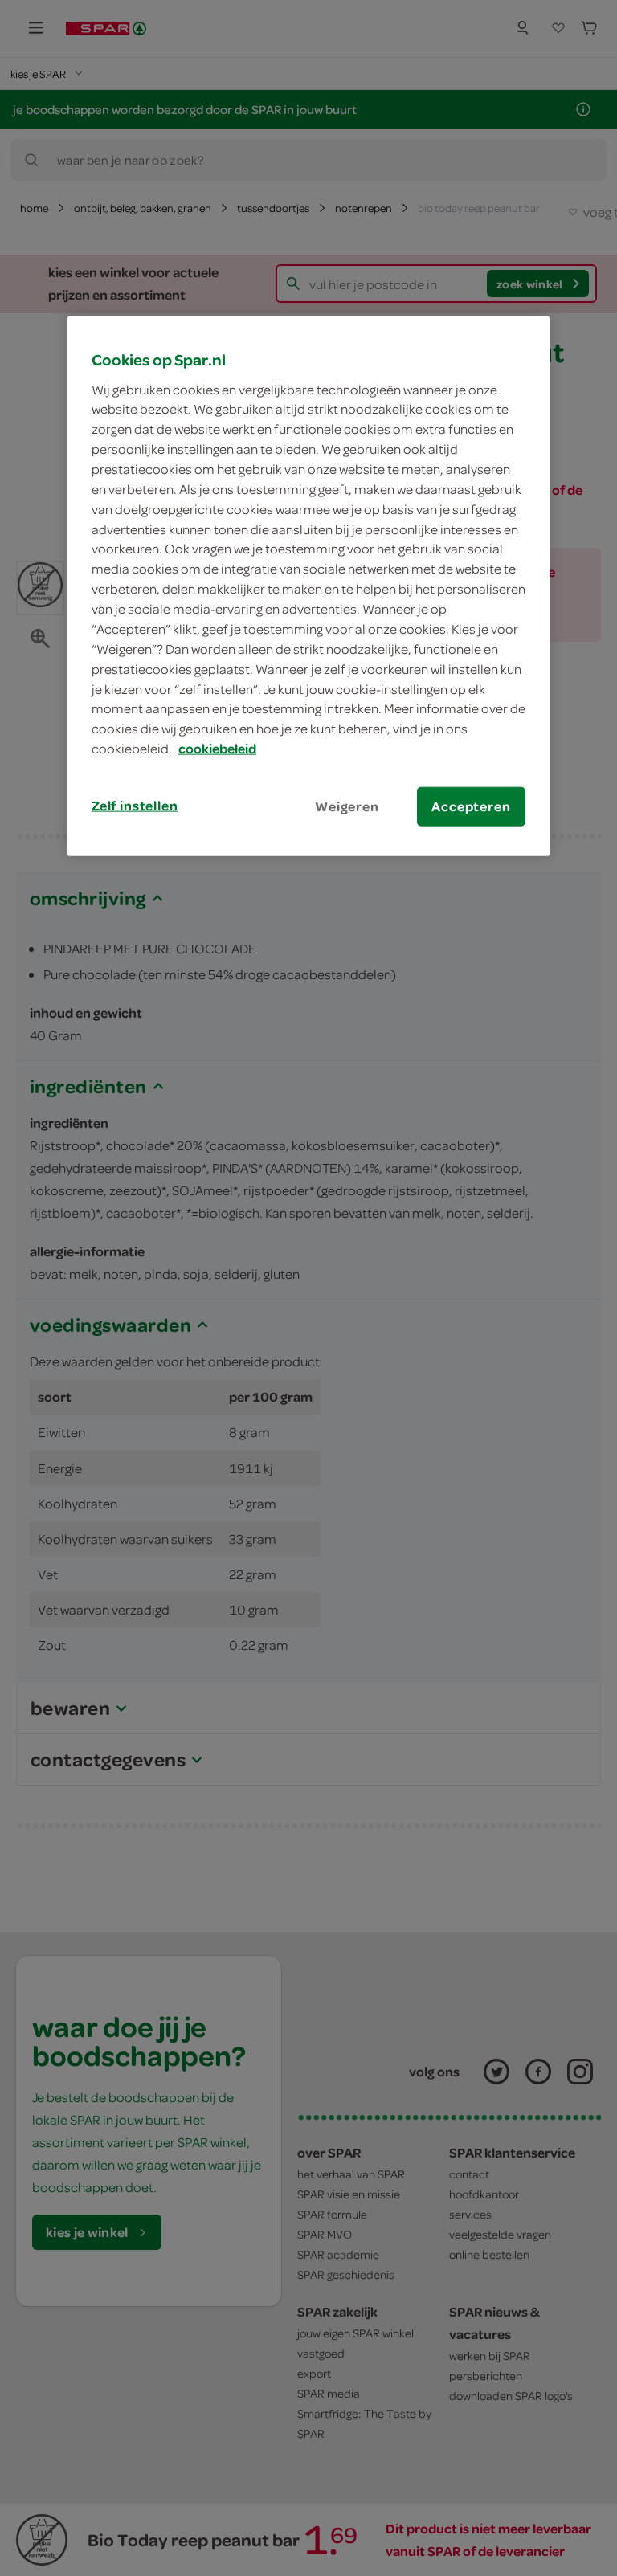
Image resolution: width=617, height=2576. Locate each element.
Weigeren (347, 806)
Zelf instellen (135, 806)
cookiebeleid (217, 749)
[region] (308, 586)
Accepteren (471, 806)
